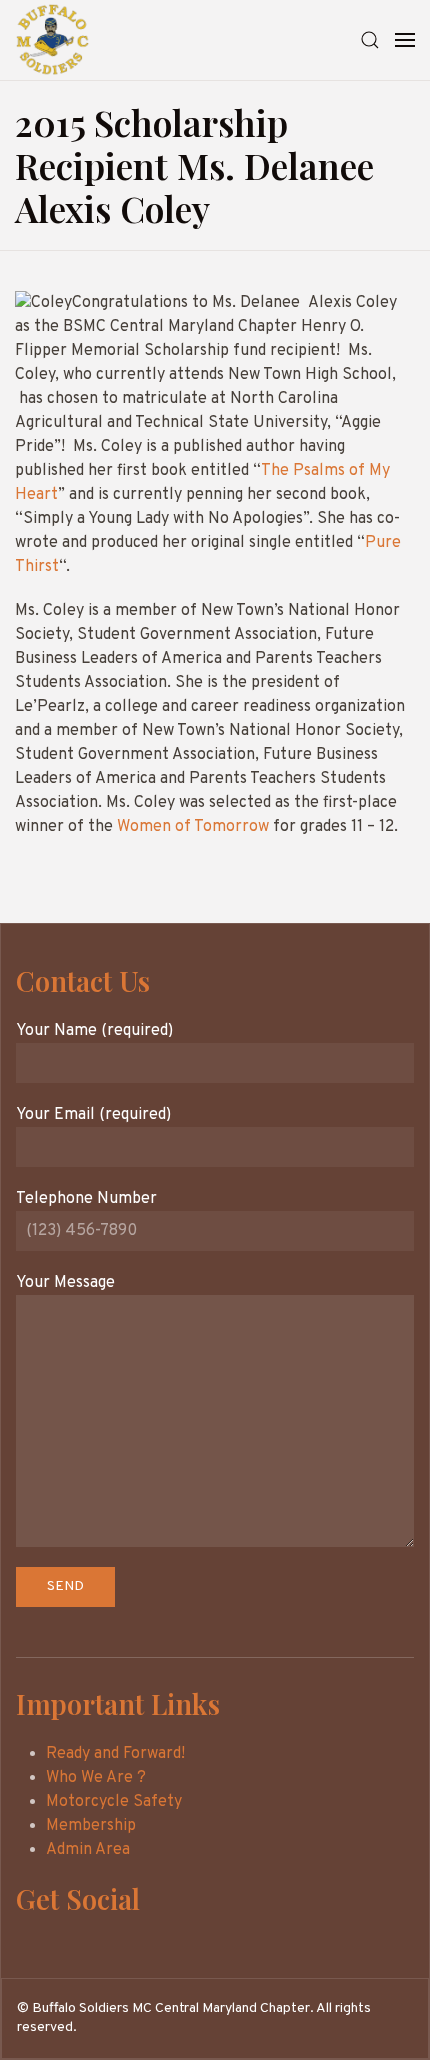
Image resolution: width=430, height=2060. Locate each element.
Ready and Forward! (115, 1754)
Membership (91, 1826)
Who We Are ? (96, 1778)
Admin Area (88, 1850)
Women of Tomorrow (193, 827)
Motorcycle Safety (114, 1802)
